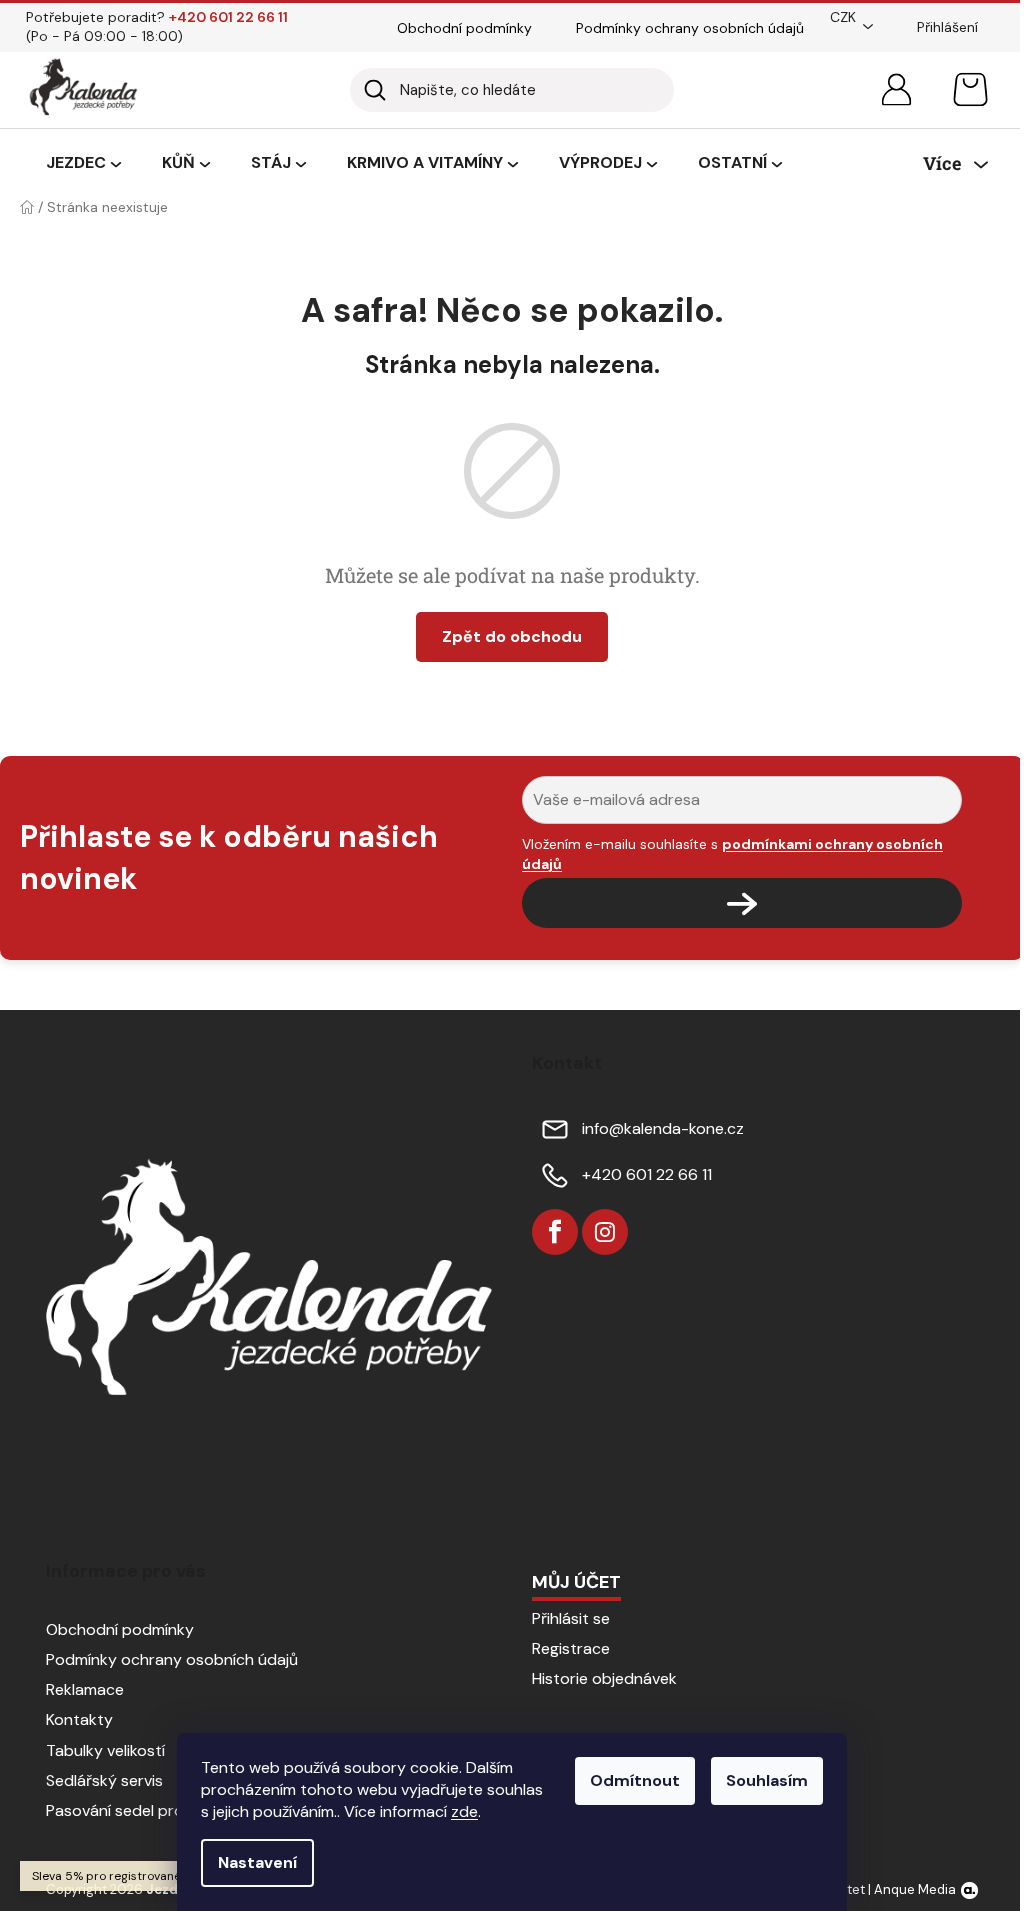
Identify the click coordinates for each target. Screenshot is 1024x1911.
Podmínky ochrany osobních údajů (690, 28)
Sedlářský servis (104, 1780)
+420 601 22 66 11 (647, 1174)
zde (464, 1811)
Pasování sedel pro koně (134, 1810)
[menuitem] (83, 164)
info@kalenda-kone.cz (663, 1128)
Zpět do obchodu (512, 636)
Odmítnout (635, 1780)
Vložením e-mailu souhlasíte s (732, 854)
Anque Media (915, 1889)
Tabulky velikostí (105, 1750)
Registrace (571, 1648)
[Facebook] (555, 1232)
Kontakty (79, 1719)
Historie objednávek (604, 1678)
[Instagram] (605, 1232)
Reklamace (85, 1689)
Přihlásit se (571, 1618)
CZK (843, 17)
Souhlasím (767, 1780)
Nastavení (257, 1862)
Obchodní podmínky (464, 28)
